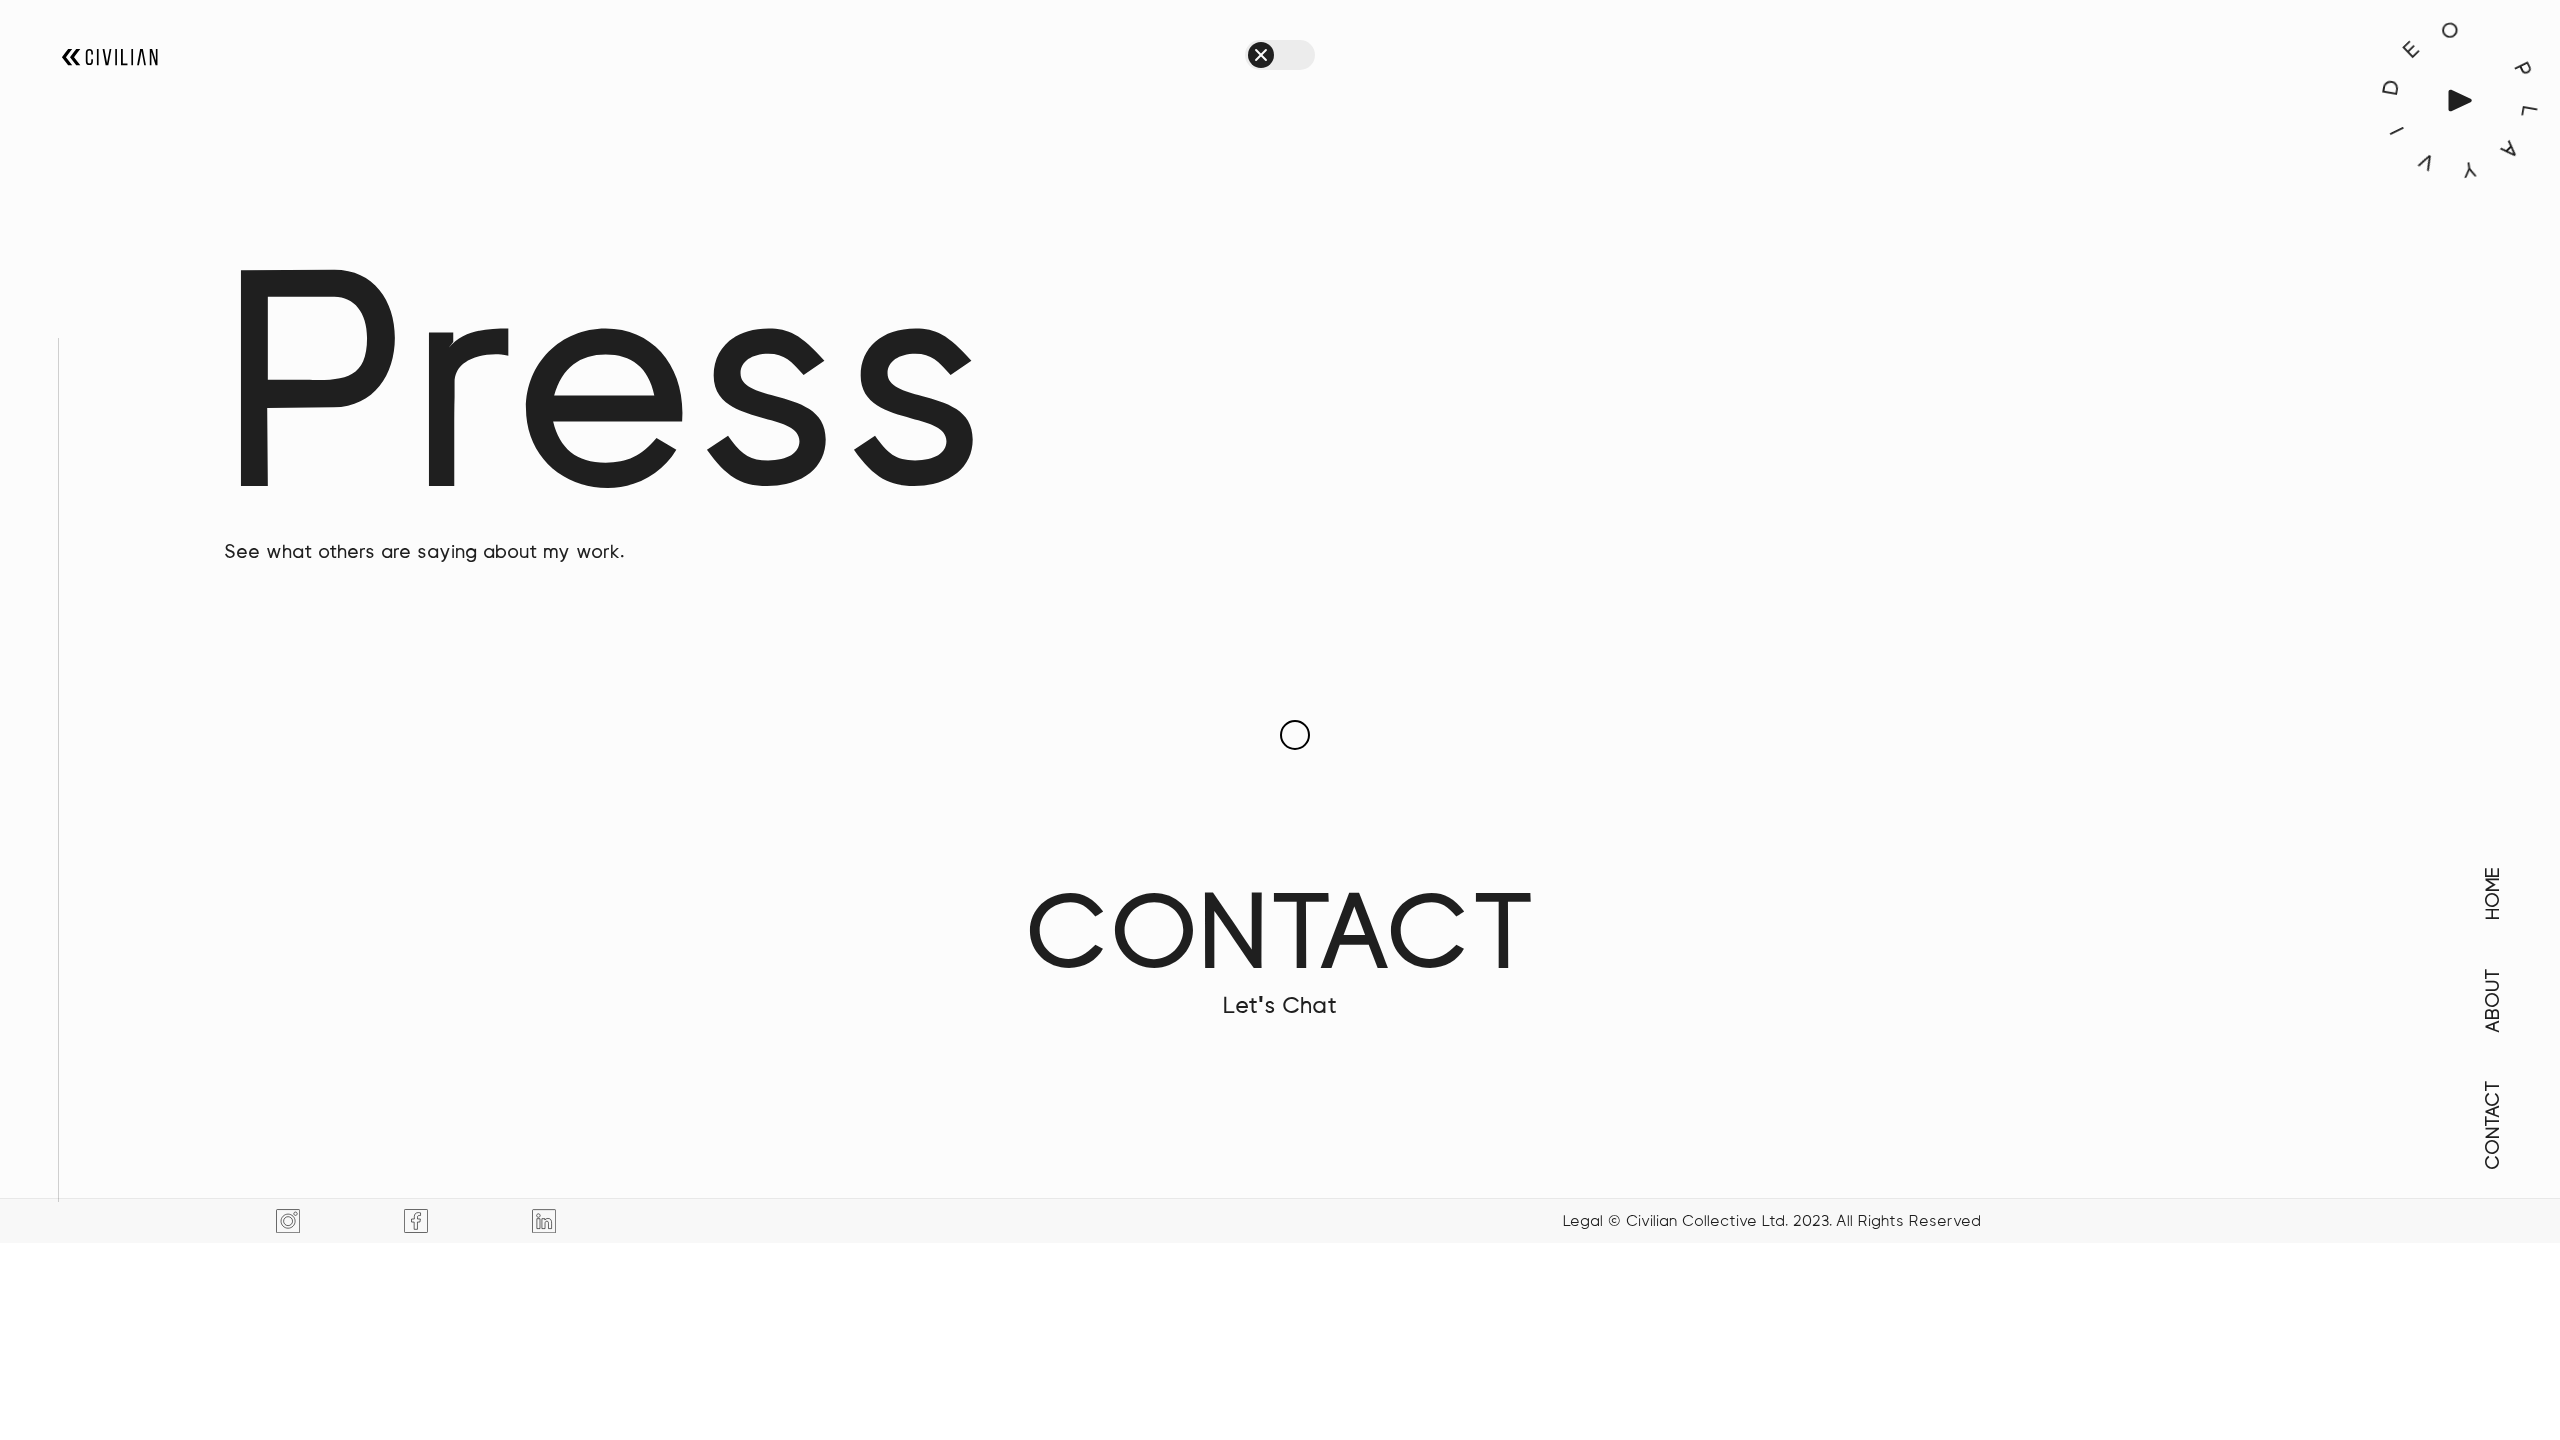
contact (1280, 948)
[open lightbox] (2460, 100)
